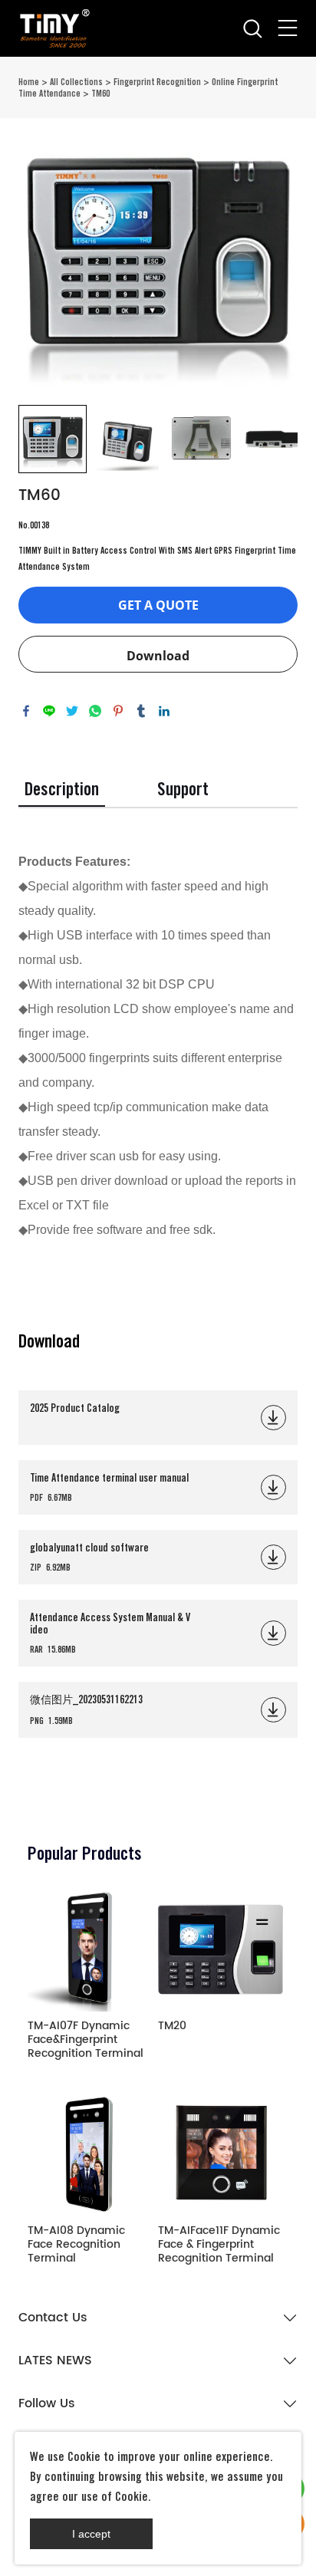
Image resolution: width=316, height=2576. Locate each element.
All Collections (76, 82)
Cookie (84, 2457)
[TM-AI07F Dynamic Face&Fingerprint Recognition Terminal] (90, 1950)
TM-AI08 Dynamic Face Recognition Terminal (76, 2245)
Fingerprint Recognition (157, 82)
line (49, 711)
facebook (26, 711)
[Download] (273, 1418)
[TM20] (221, 1950)
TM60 (100, 93)
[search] (252, 33)
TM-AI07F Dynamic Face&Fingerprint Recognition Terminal (86, 2040)
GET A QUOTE (158, 605)
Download (158, 656)
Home (29, 82)
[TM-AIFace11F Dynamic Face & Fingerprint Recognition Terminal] (221, 2154)
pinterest (118, 711)
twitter (72, 711)
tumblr (141, 711)
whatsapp (95, 711)
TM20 (172, 2027)
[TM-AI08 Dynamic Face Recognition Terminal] (90, 2154)
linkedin (164, 711)
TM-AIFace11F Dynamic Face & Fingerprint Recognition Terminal (219, 2245)
